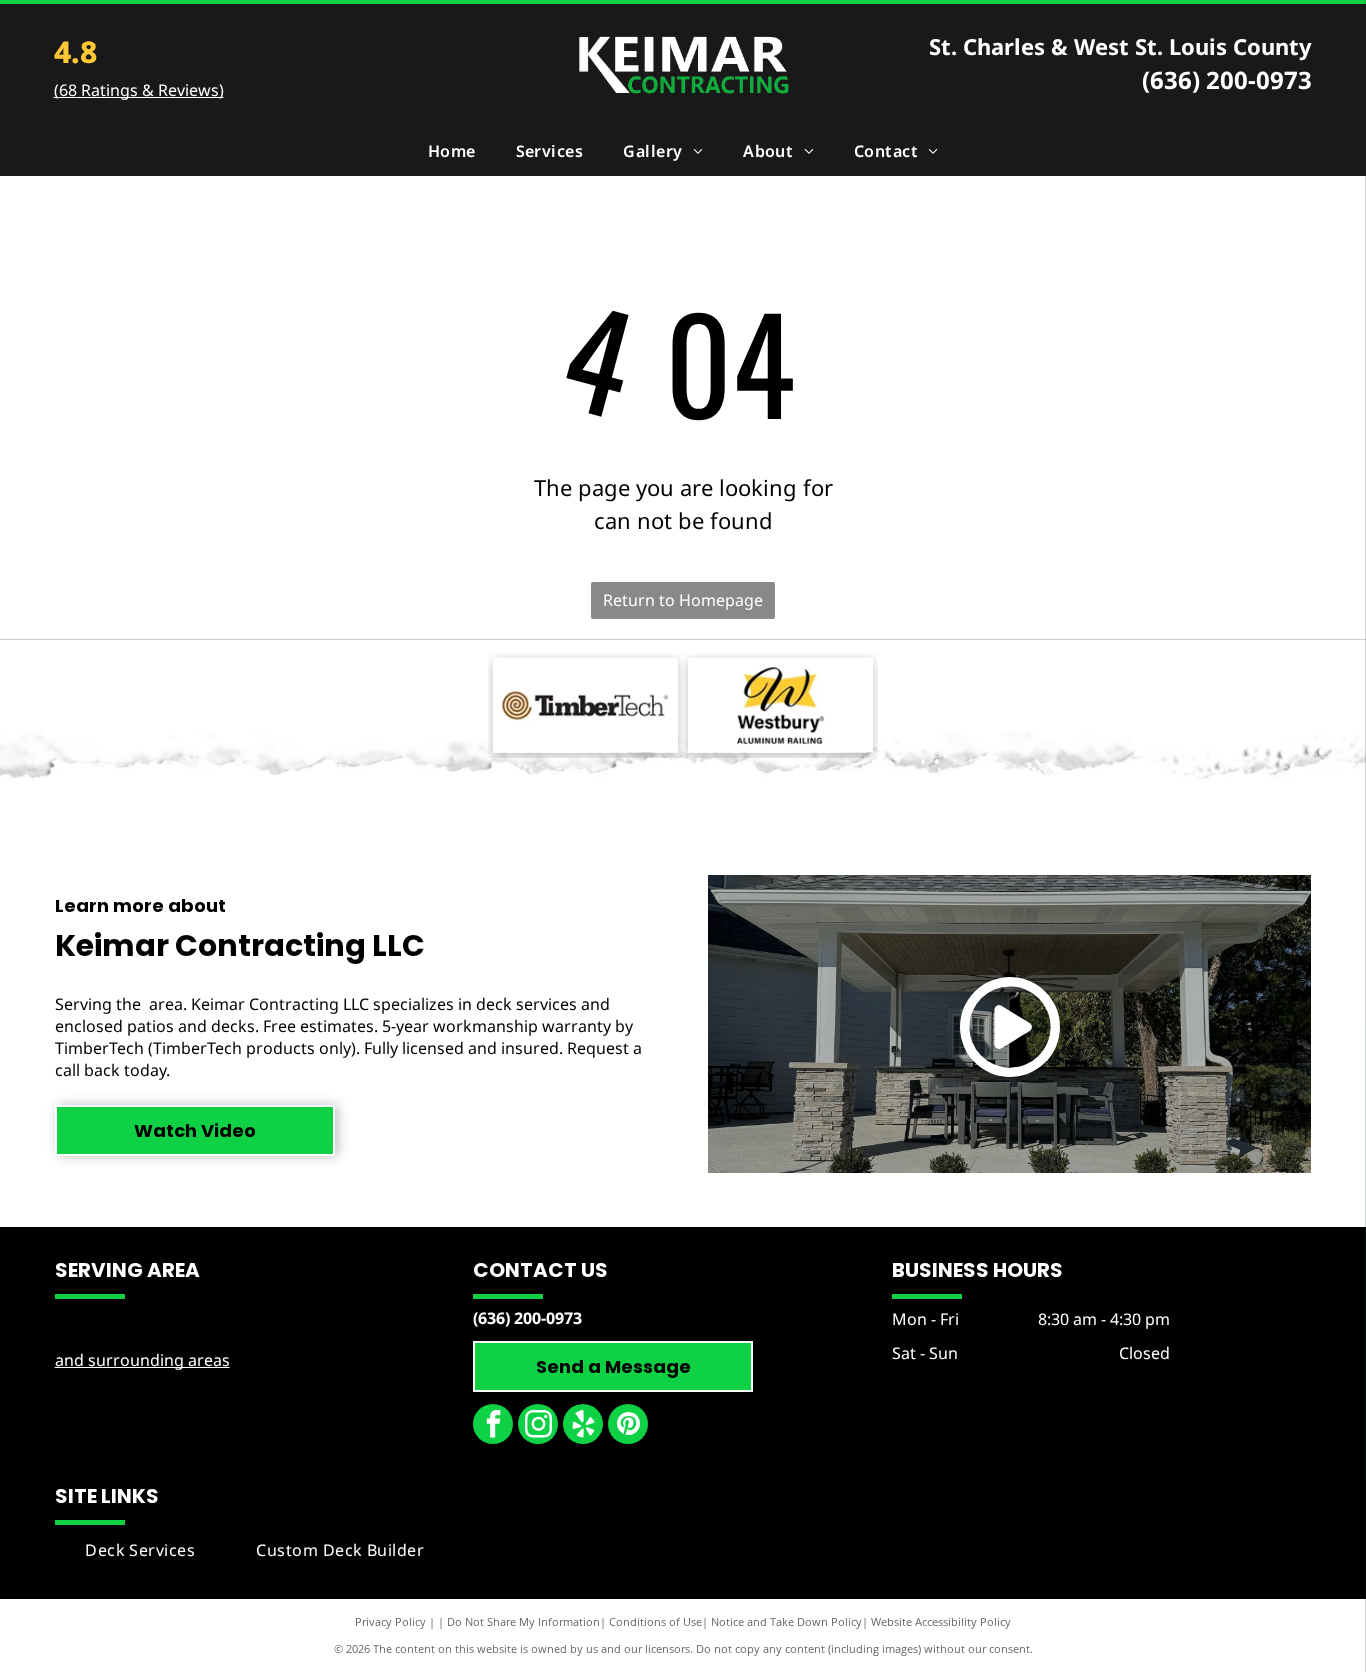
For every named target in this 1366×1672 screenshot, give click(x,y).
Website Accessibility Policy (941, 1621)
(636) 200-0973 (1227, 79)
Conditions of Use (655, 1621)
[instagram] (538, 1426)
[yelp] (583, 1426)
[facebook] (493, 1426)
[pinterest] (628, 1426)
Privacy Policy (390, 1621)
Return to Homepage (683, 600)
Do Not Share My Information (523, 1621)
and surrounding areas (142, 1360)
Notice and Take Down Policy (786, 1621)
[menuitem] (452, 151)
